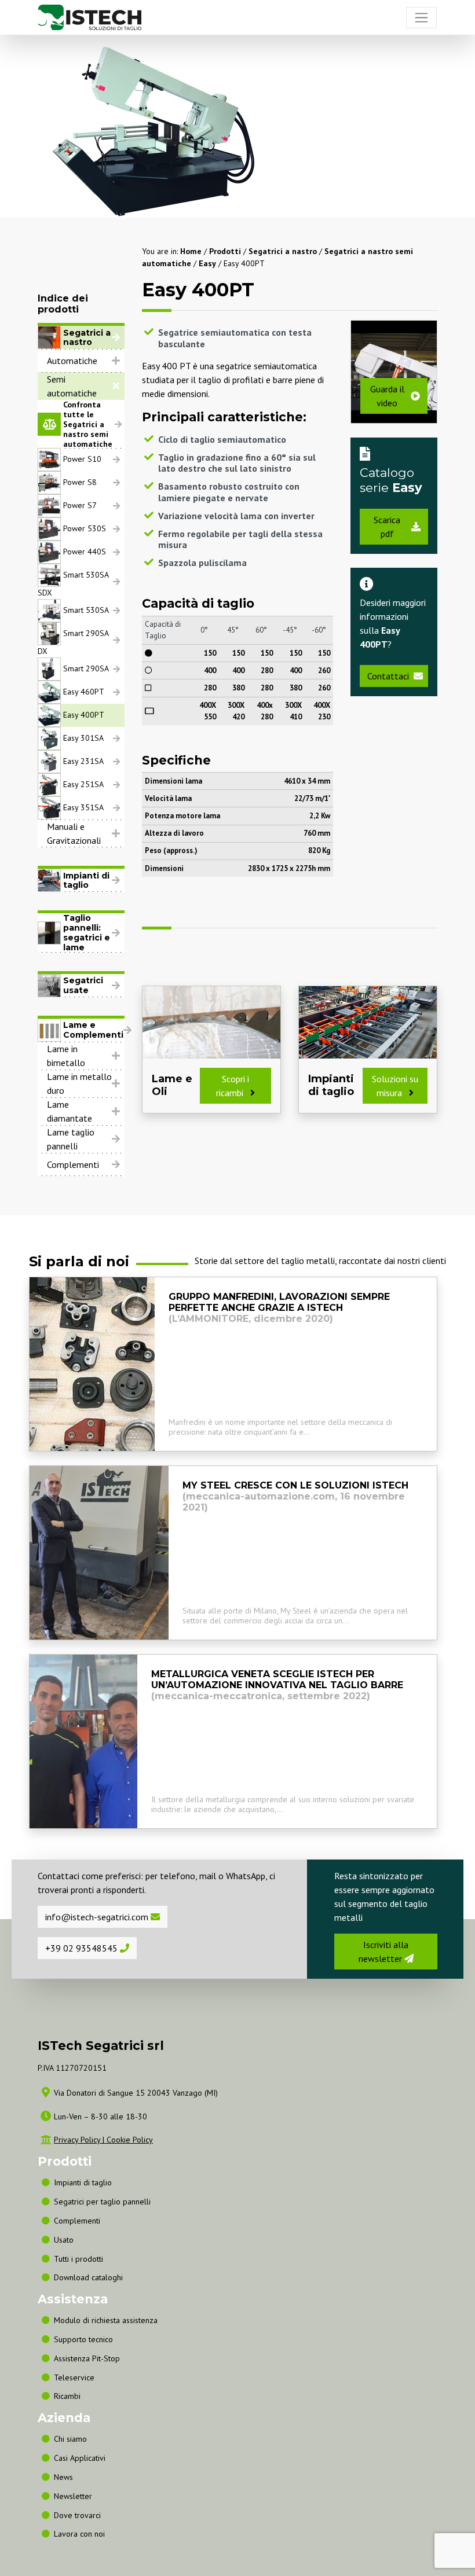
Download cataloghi (88, 2277)
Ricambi (67, 2396)
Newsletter (73, 2496)
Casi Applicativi (80, 2458)
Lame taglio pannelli (71, 1139)
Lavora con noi (79, 2534)
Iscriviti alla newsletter (384, 1952)
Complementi (73, 1164)
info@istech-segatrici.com (98, 1917)
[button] (81, 361)
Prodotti (225, 251)
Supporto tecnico (83, 2339)
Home (191, 251)
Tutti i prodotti (78, 2259)
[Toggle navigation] (421, 18)
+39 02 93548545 (83, 1948)
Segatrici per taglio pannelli (102, 2202)
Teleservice (74, 2377)
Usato (64, 2240)
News (63, 2477)
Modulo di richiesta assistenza (106, 2320)
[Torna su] (461, 2534)
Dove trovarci (77, 2515)
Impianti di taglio (83, 2182)
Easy (207, 263)
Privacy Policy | (80, 2140)
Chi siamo (70, 2439)
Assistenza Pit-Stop (87, 2358)
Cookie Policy (130, 2140)
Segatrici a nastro (283, 251)
